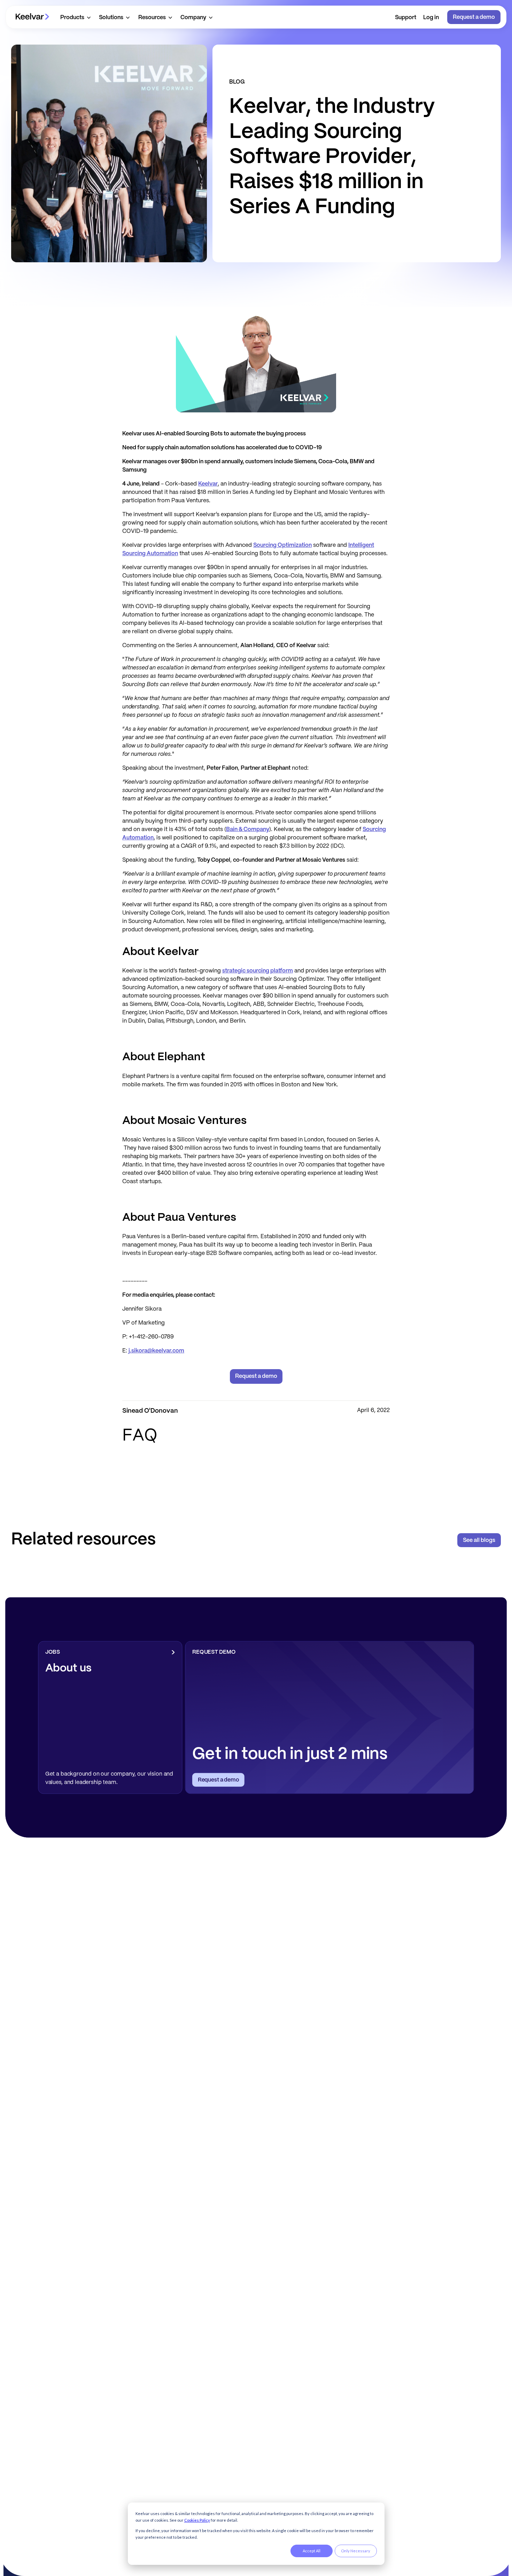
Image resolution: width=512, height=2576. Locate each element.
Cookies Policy (197, 2520)
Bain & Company (248, 829)
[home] (32, 17)
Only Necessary (356, 2551)
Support (406, 18)
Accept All (312, 2551)
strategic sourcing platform (258, 971)
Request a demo (474, 17)
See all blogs (479, 1540)
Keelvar (208, 484)
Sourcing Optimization (282, 545)
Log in (431, 18)
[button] (75, 17)
